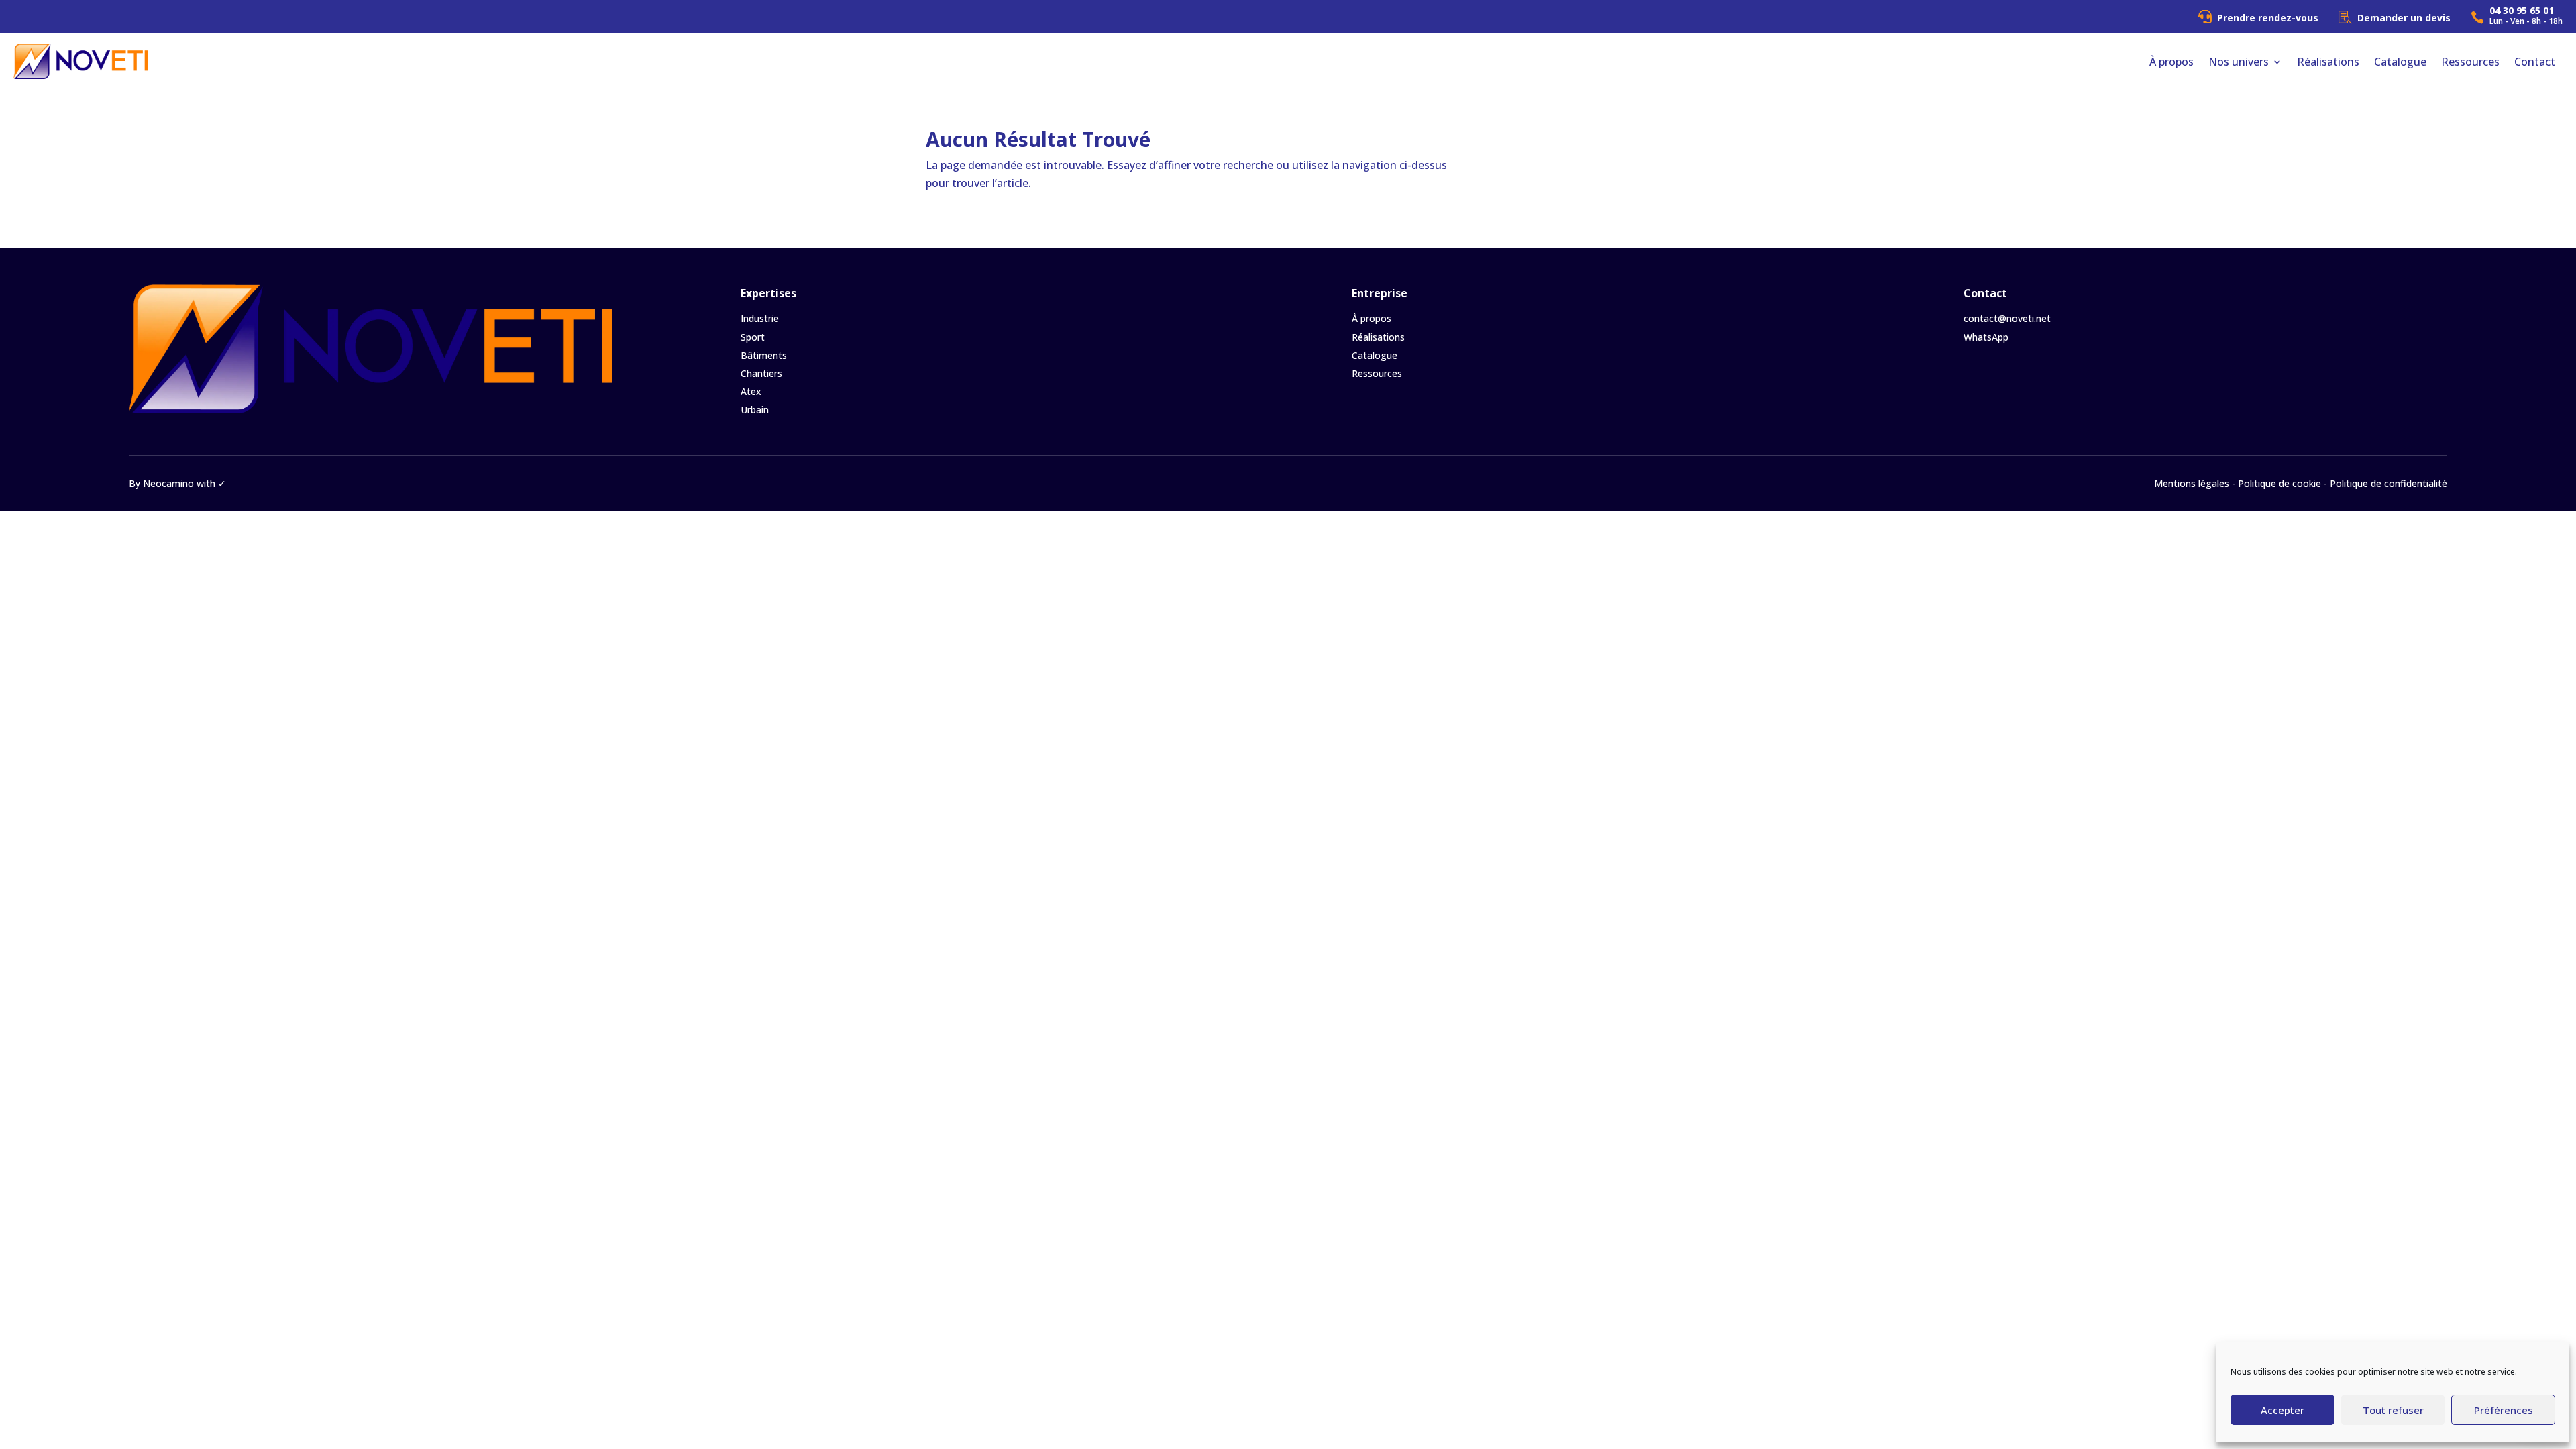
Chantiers (761, 373)
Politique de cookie (2279, 483)
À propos (2171, 62)
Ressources (2470, 62)
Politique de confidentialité (2389, 483)
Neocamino (168, 483)
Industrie (760, 318)
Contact (2535, 62)
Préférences (2504, 1410)
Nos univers (2239, 62)
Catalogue (2400, 62)
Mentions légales (2192, 483)
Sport (753, 337)
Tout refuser (2393, 1410)
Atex (751, 391)
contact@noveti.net (2007, 318)
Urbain (755, 410)
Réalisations (2328, 62)
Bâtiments (764, 355)
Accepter (2283, 1410)
